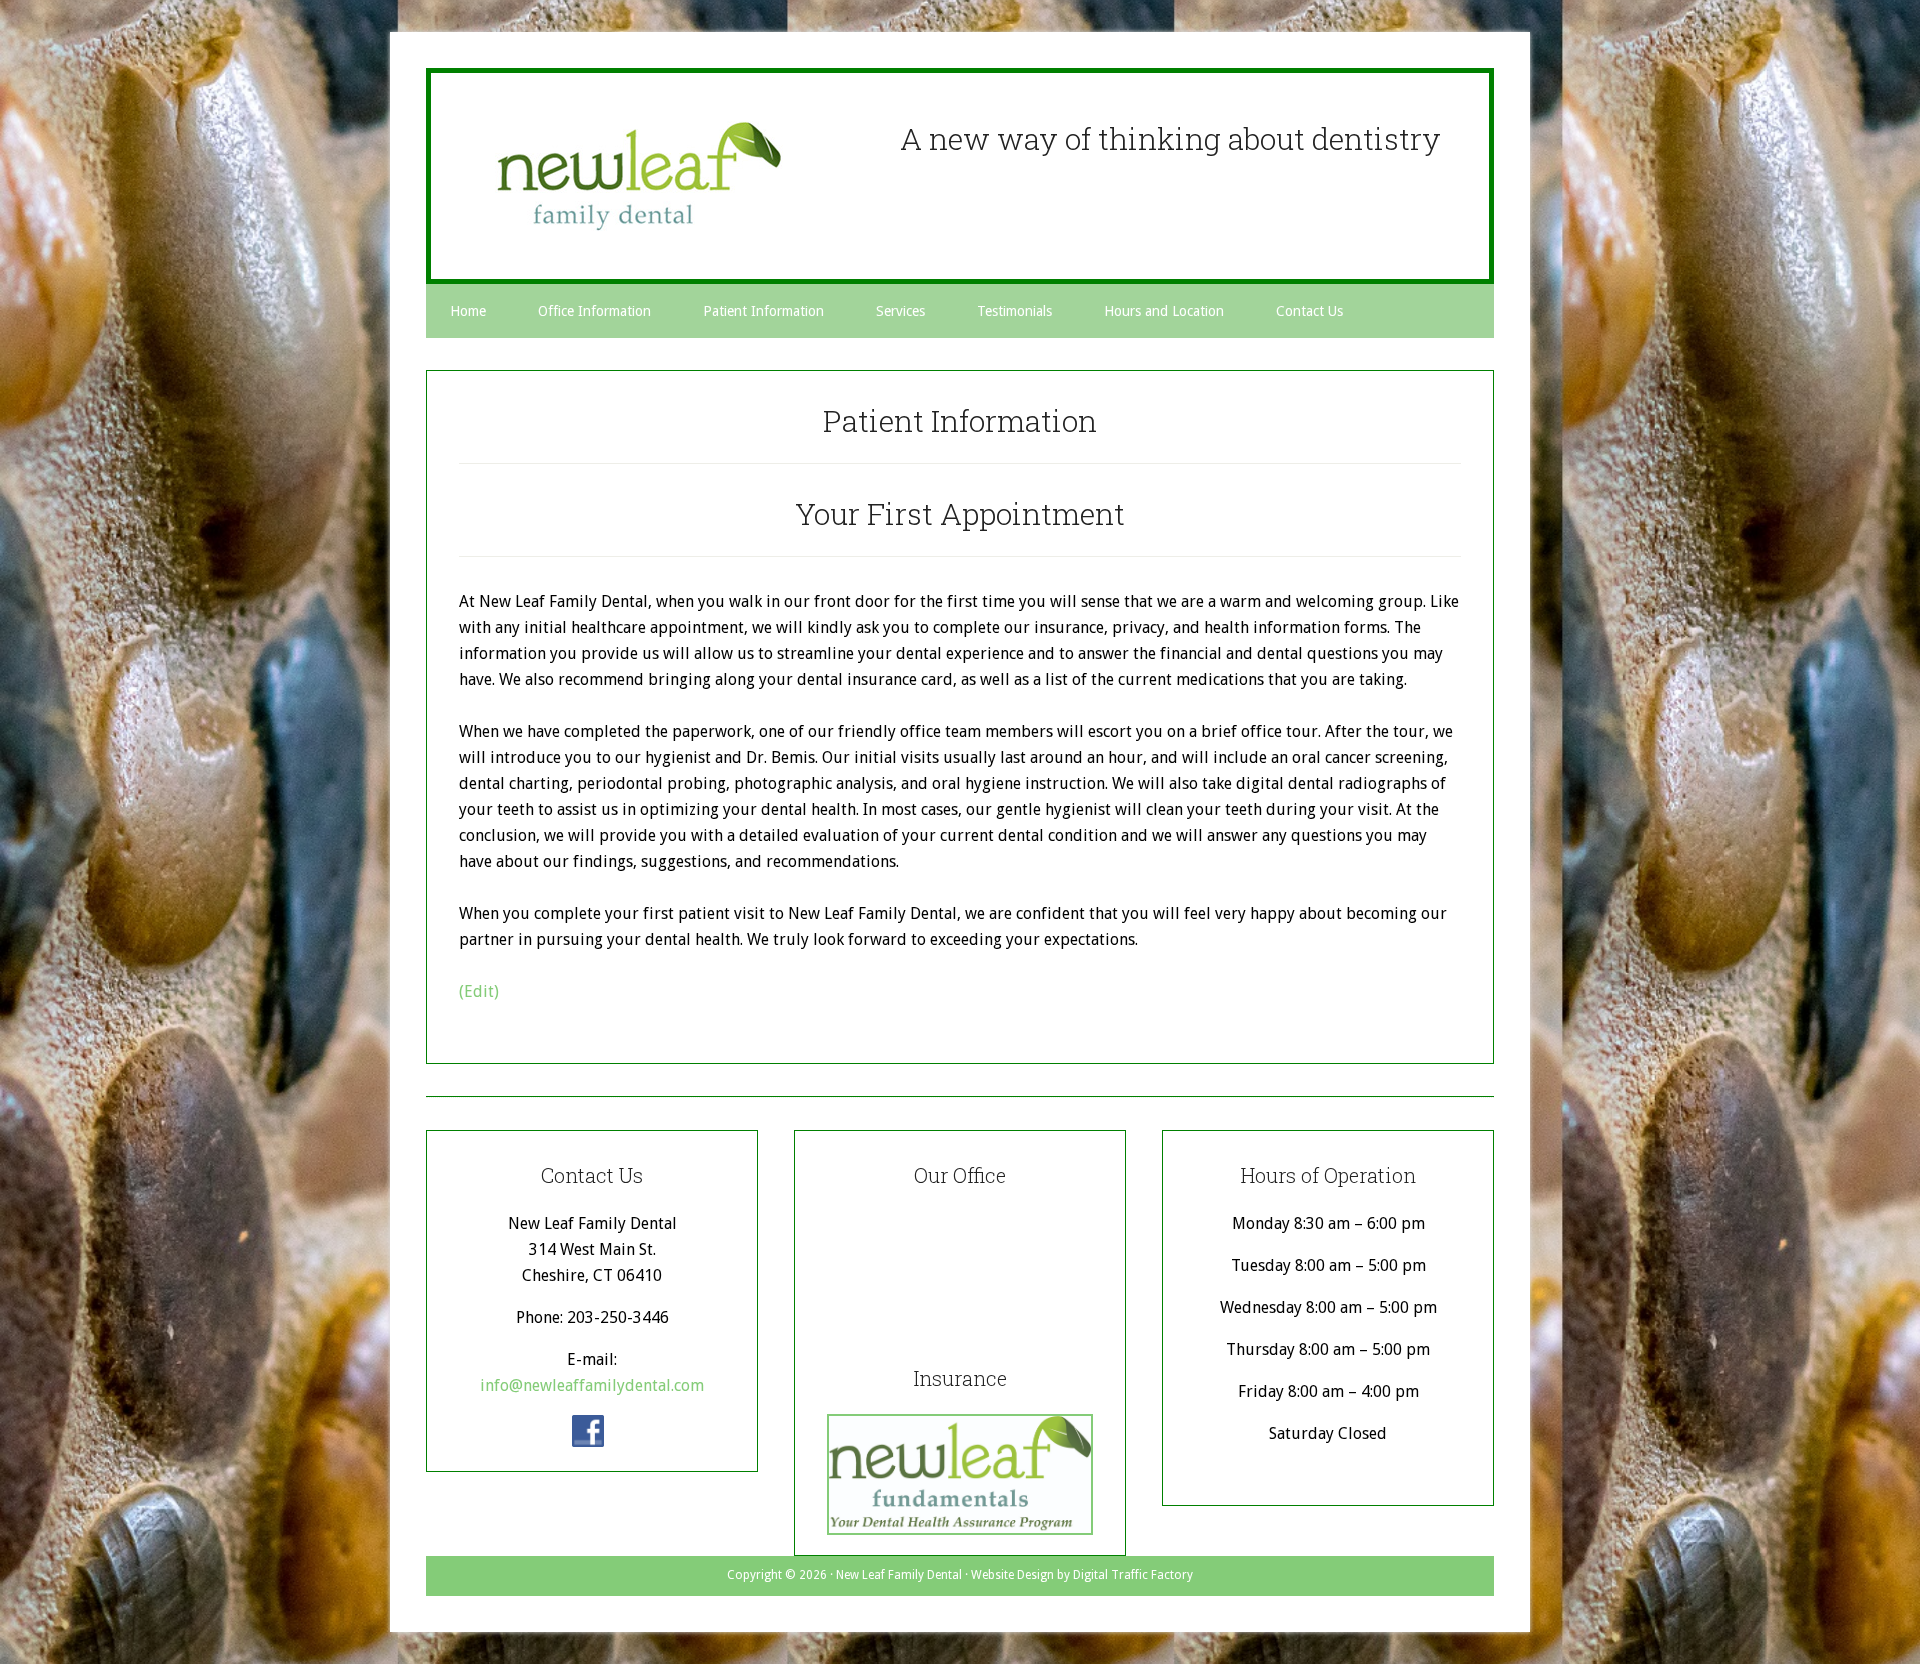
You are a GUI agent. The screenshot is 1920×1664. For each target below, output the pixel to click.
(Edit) (479, 991)
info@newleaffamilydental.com (592, 1385)
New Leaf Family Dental (639, 176)
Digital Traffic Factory (1133, 1575)
